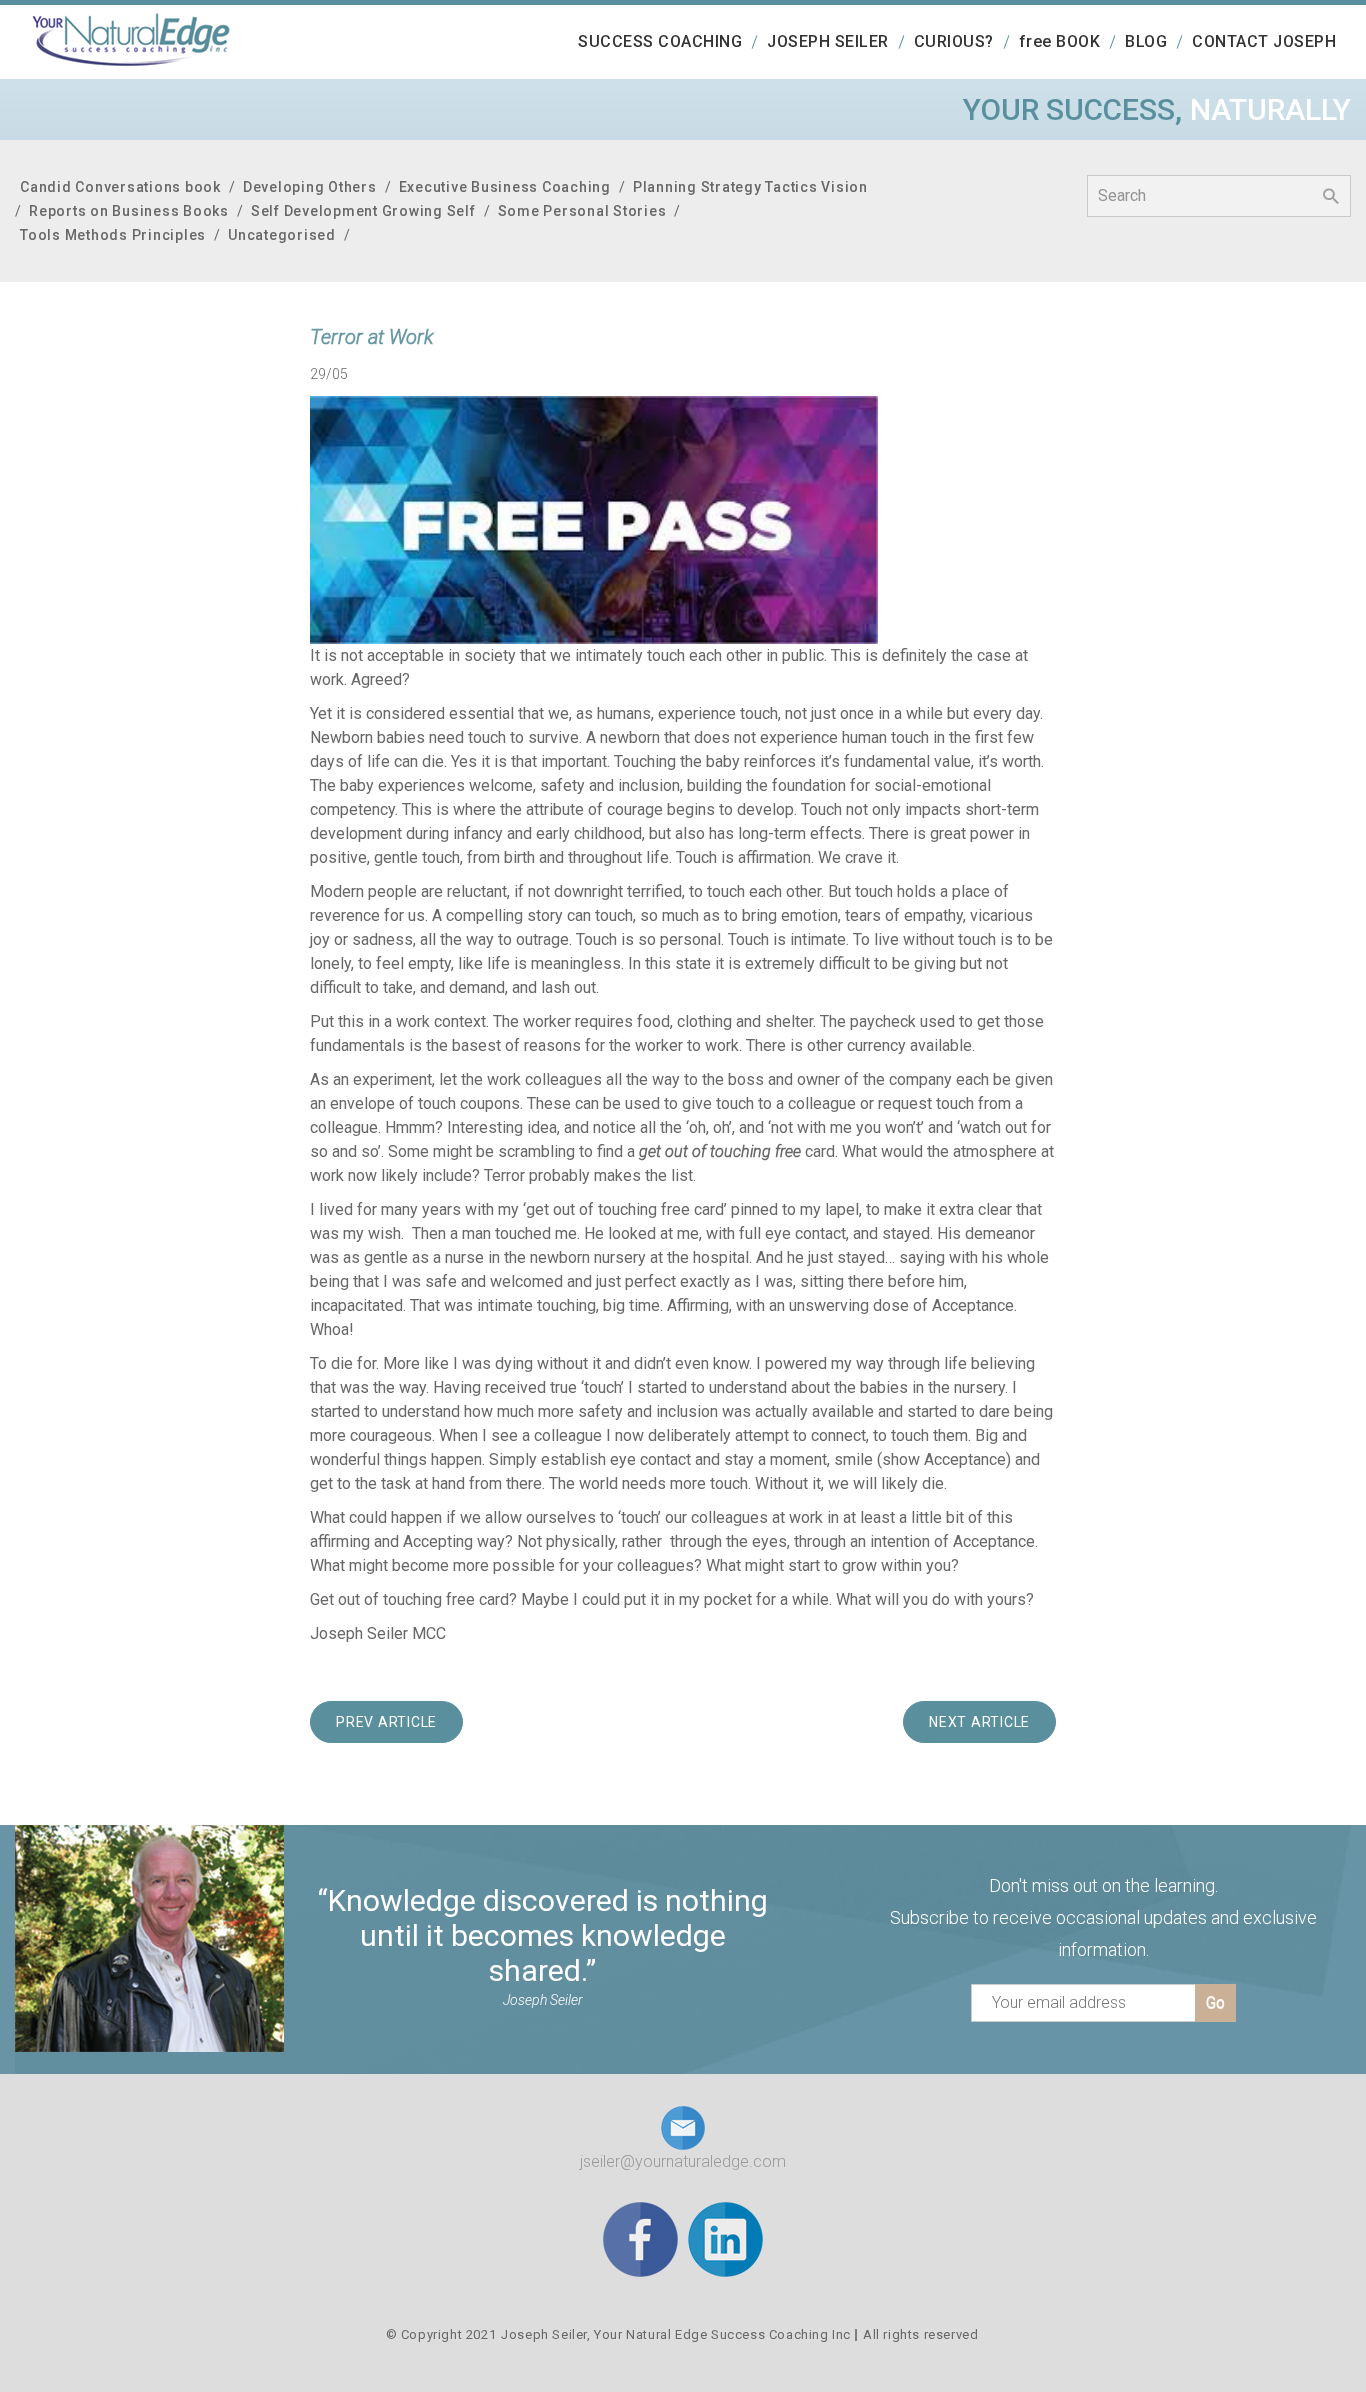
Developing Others (310, 187)
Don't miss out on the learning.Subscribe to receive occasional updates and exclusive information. (1103, 1917)
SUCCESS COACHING (660, 41)
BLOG (1146, 41)
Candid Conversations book (120, 187)
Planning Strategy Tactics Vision (750, 187)
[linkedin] (725, 2238)
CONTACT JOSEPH (1264, 41)
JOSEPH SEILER (828, 41)
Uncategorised (282, 235)
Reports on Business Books (129, 211)
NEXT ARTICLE (979, 1722)
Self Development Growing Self (363, 211)
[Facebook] (640, 2238)
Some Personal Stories (582, 211)
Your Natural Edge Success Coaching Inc (722, 2334)
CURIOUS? (954, 41)
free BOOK (1060, 41)
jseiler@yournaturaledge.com (683, 2161)
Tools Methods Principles (113, 235)
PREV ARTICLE (386, 1722)
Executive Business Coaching (505, 187)
